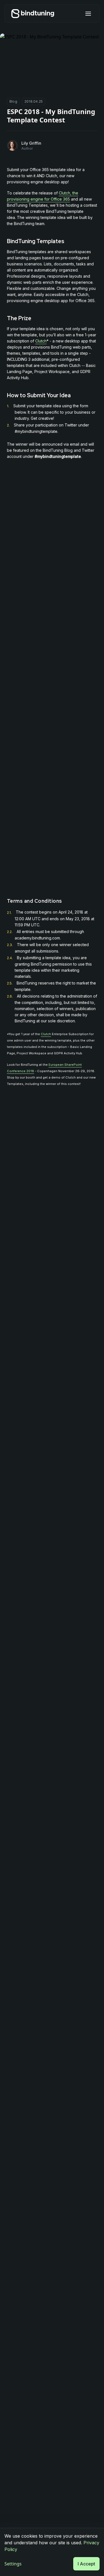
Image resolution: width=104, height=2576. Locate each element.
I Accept (86, 2564)
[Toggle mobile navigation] (88, 14)
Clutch (41, 341)
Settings (13, 2564)
